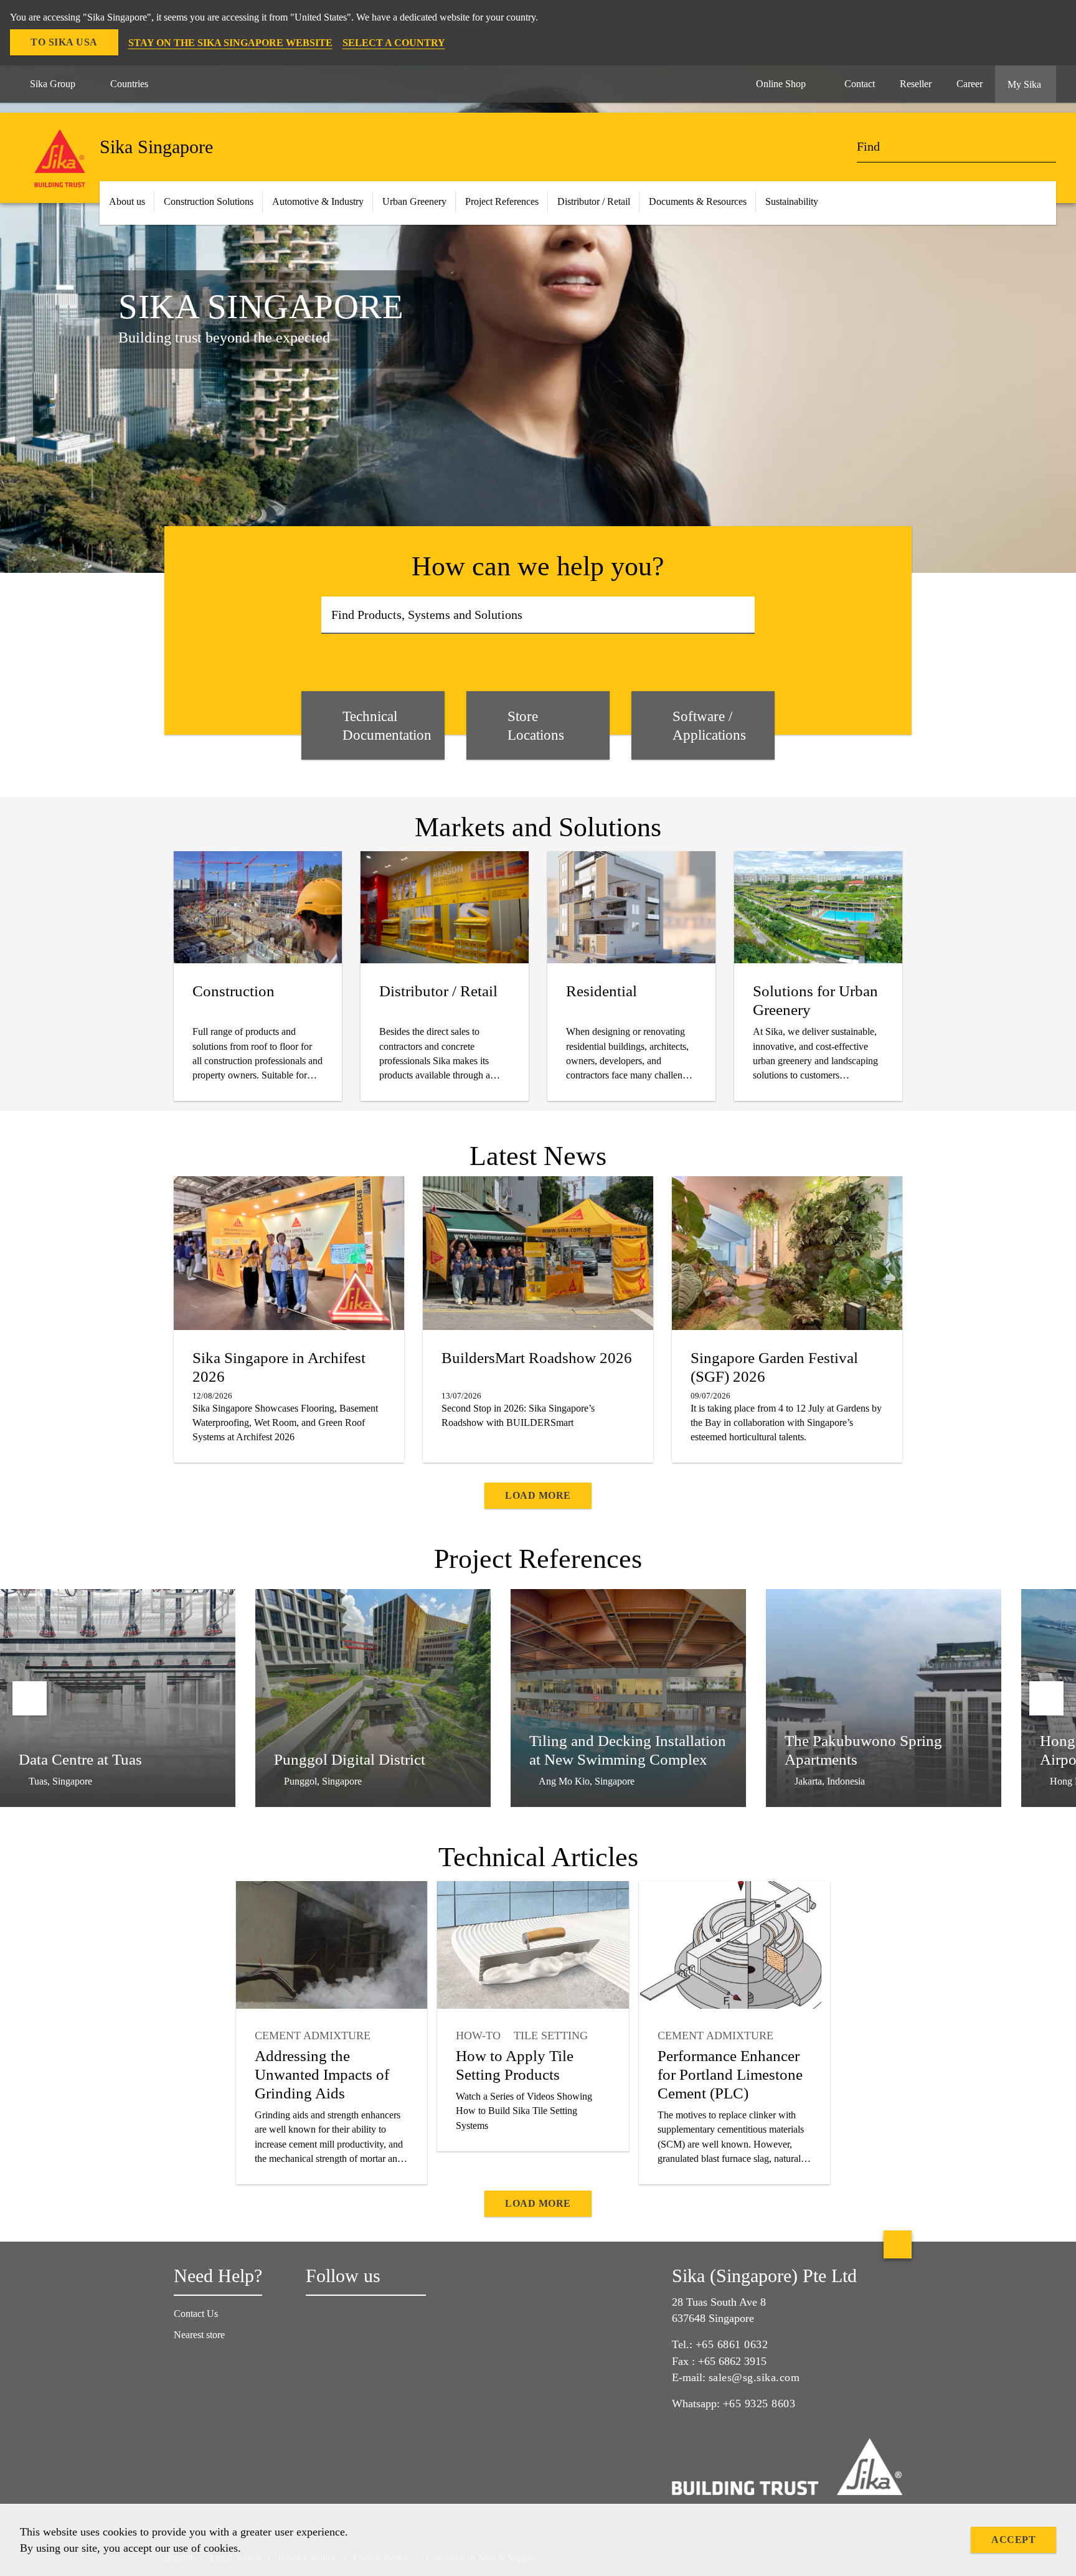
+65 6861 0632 (732, 2344)
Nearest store (199, 2335)
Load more (538, 1495)
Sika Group (53, 84)
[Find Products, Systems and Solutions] (741, 615)
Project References (502, 201)
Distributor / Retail (594, 201)
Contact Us (196, 2314)
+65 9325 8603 (759, 2404)
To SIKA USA (64, 42)
